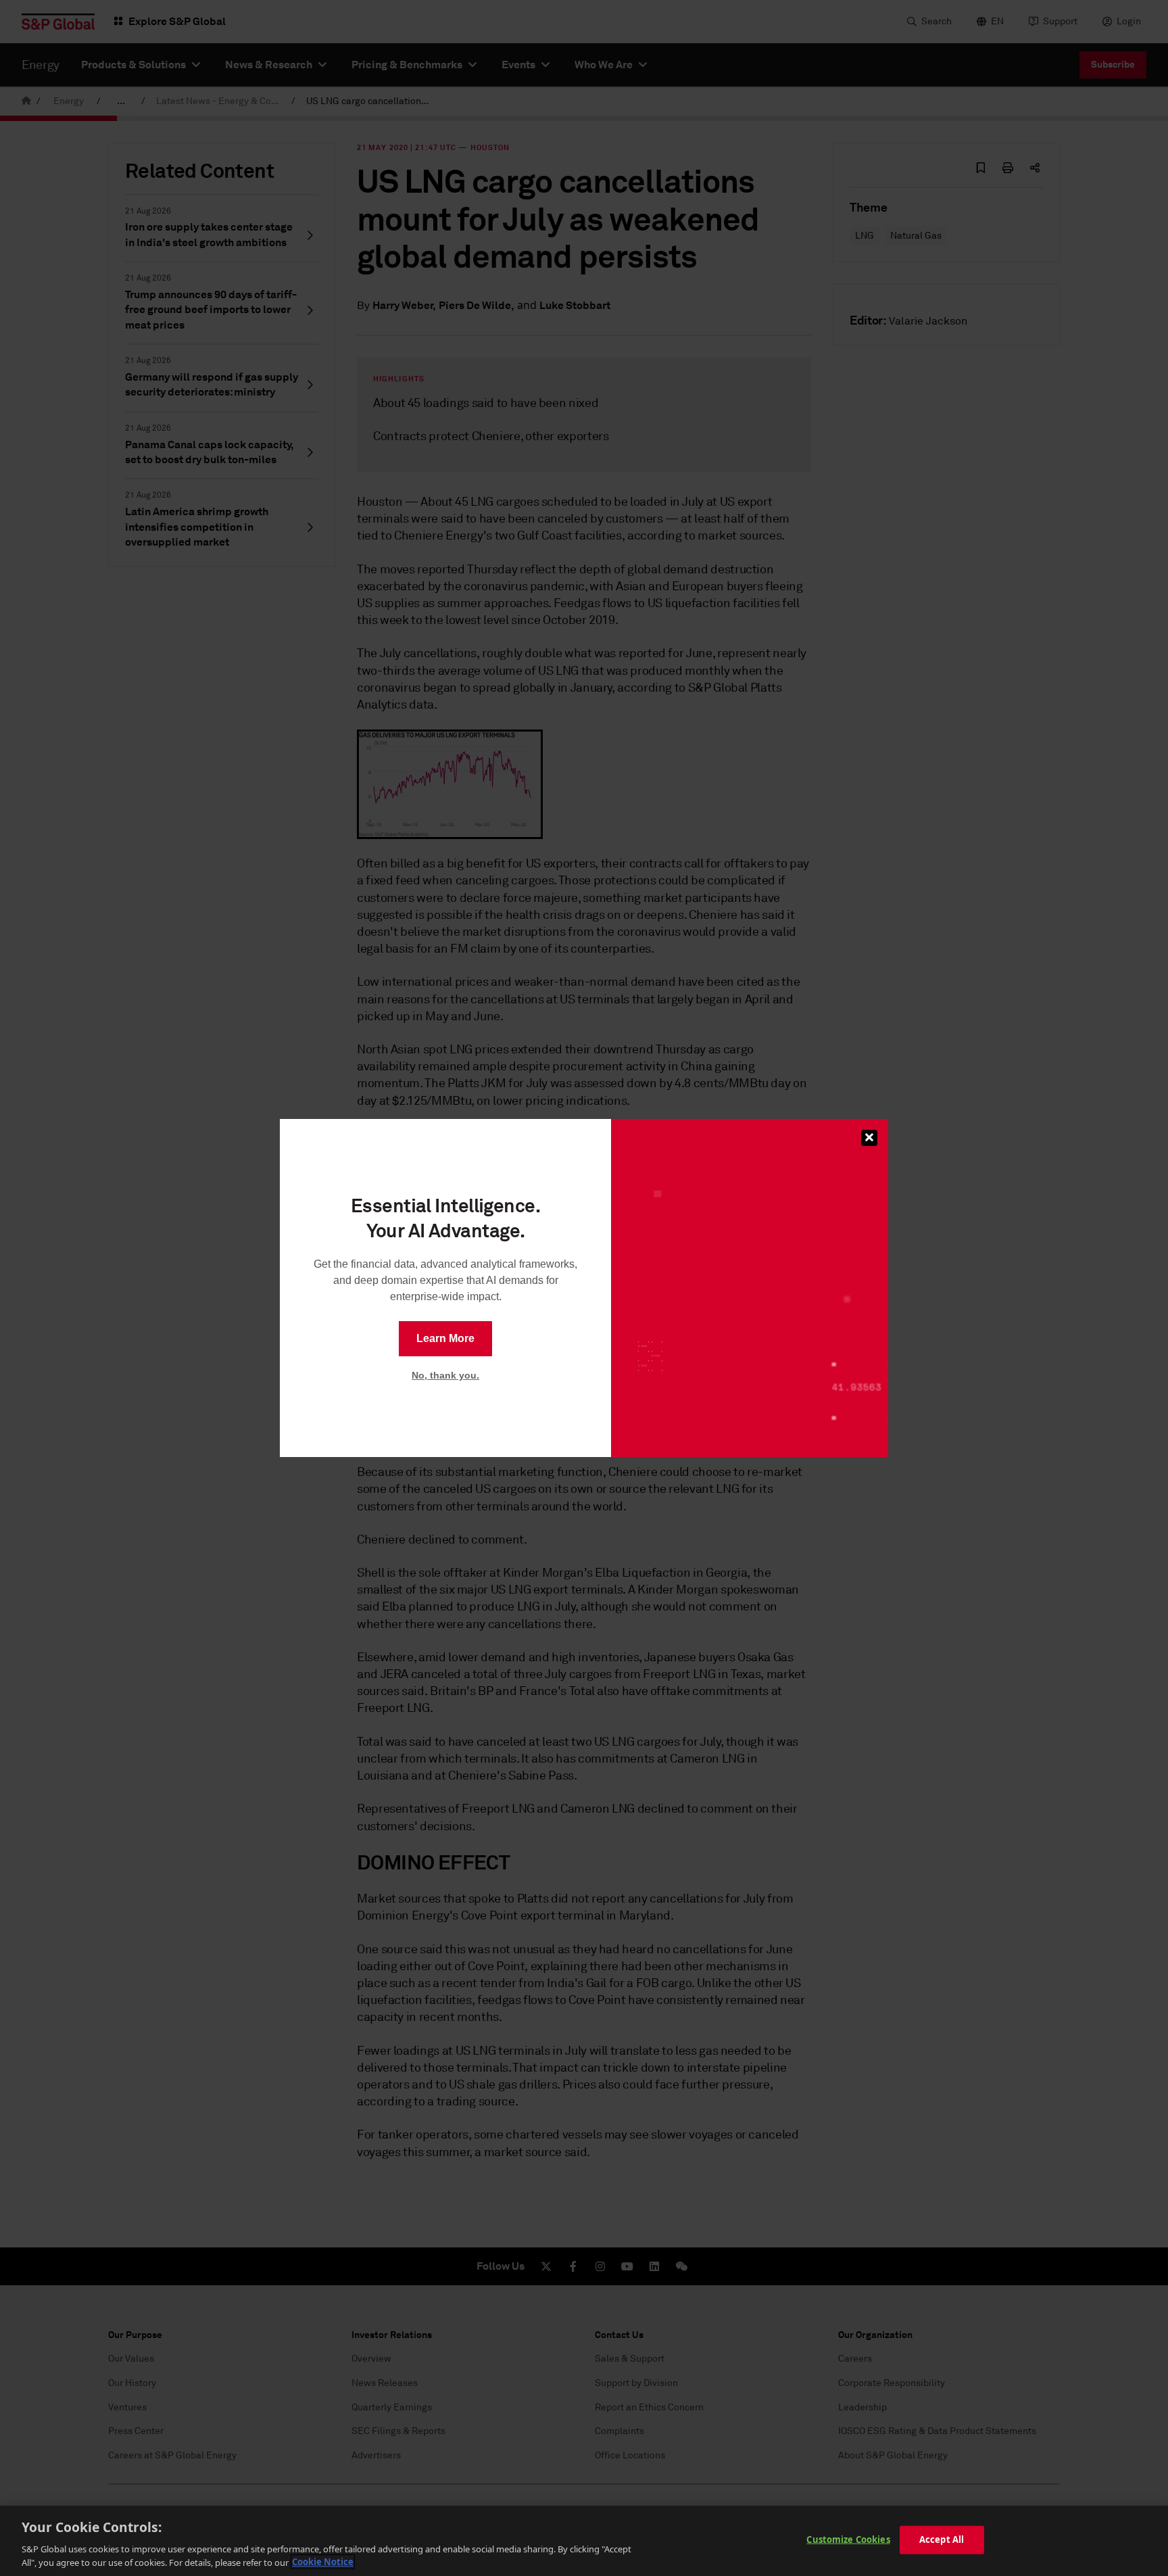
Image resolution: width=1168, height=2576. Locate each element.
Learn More (445, 1338)
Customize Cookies (848, 2539)
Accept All (942, 2539)
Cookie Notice (323, 2562)
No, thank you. (445, 1375)
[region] (584, 2541)
